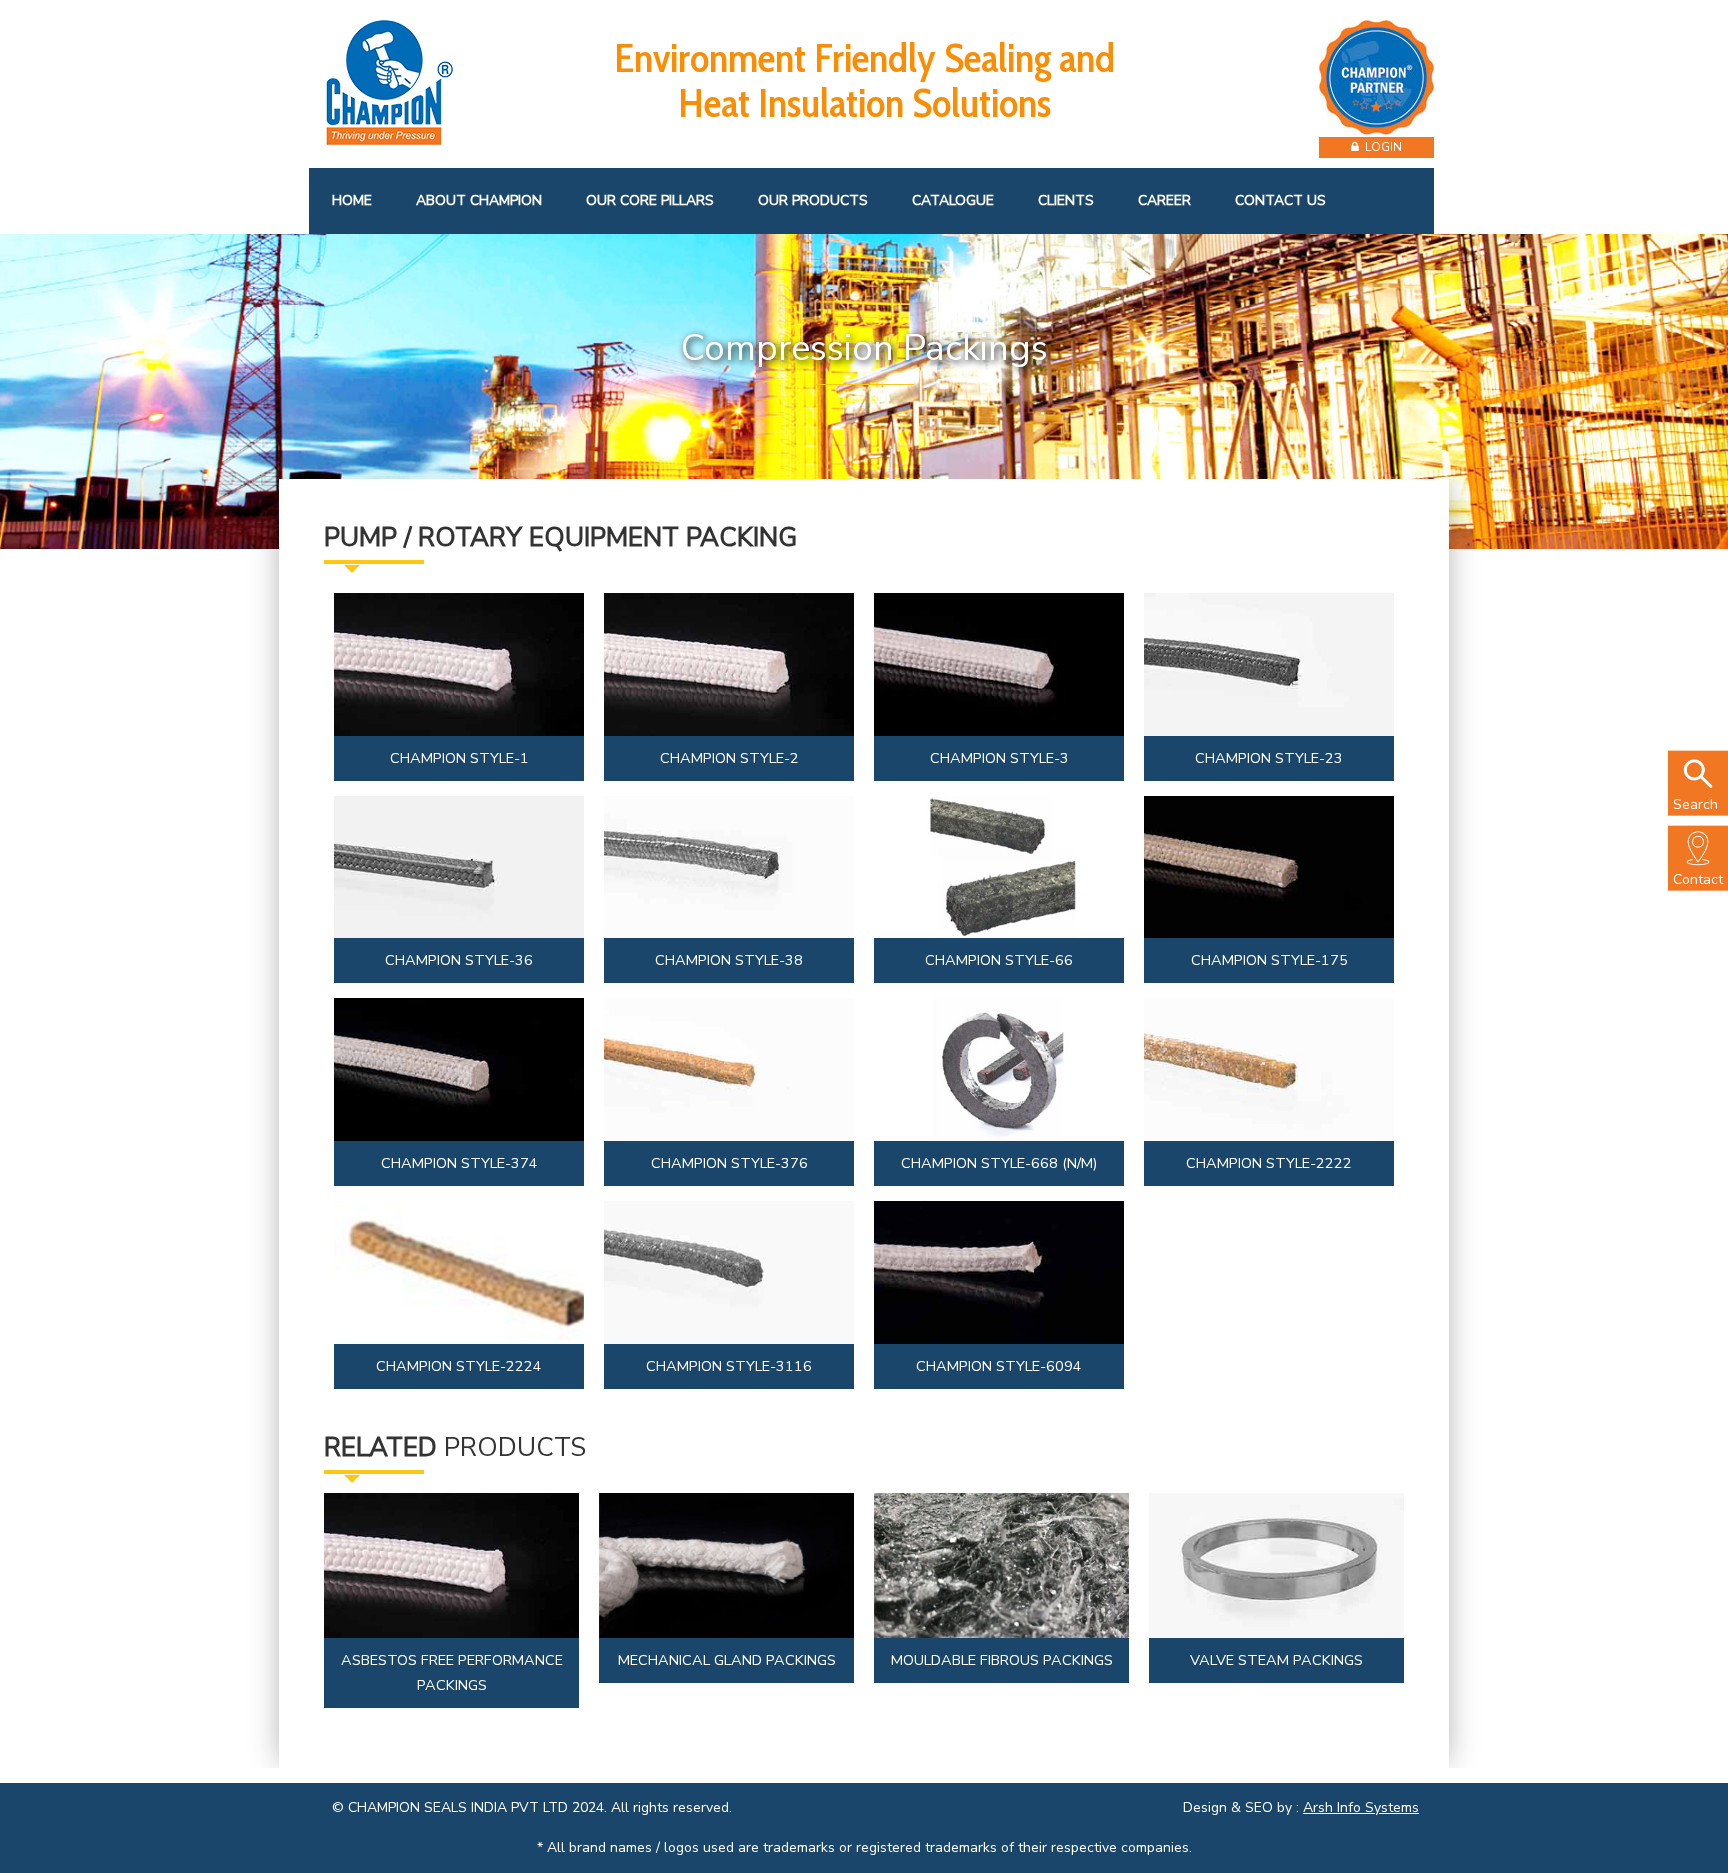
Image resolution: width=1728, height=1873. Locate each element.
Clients (1066, 200)
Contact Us (1280, 200)
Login (1380, 147)
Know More (451, 1587)
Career (1164, 200)
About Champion (479, 200)
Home (352, 200)
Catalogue (953, 200)
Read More (462, 669)
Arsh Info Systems (1361, 1807)
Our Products (813, 200)
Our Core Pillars (650, 200)
